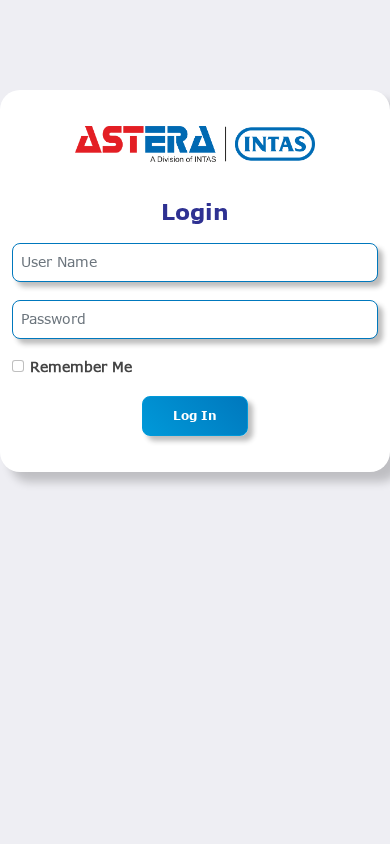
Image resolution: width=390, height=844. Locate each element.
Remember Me (81, 367)
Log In (195, 415)
